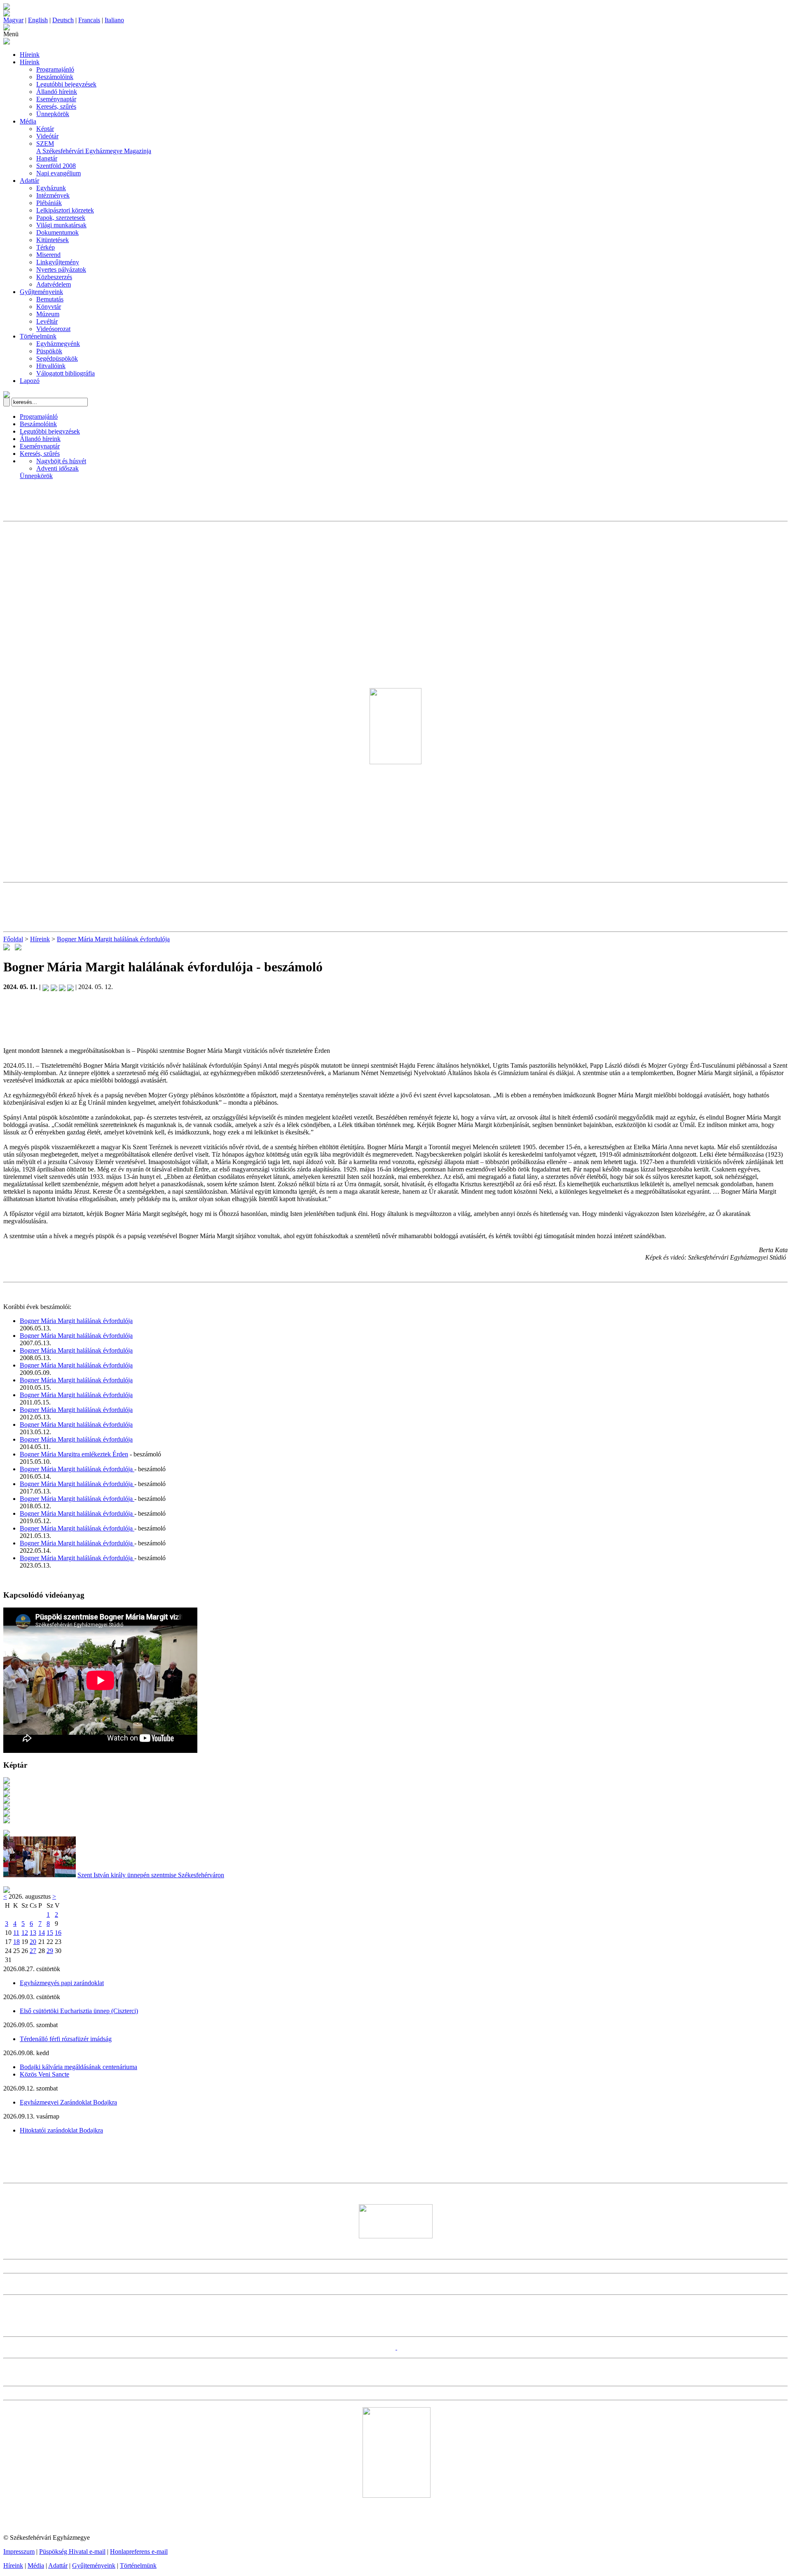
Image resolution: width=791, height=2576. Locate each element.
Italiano (114, 20)
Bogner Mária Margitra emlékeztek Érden (74, 1454)
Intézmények (53, 195)
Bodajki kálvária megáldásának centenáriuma (78, 2067)
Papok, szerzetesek (61, 218)
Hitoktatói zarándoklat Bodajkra (61, 2130)
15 (50, 1933)
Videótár (47, 136)
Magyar (13, 20)
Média (28, 121)
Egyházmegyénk (58, 344)
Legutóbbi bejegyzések (66, 84)
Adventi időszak (57, 468)
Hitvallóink (51, 366)
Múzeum (48, 314)
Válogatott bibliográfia (66, 373)
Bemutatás (50, 299)
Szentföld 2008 (56, 166)
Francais (89, 20)
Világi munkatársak (61, 225)
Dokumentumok (57, 232)
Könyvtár (49, 307)
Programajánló (55, 69)
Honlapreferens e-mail (139, 2551)
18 (16, 1942)
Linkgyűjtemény (58, 262)
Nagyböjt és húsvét (61, 461)
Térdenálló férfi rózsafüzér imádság (66, 2039)
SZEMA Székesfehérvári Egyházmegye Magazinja (94, 147)
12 (25, 1933)
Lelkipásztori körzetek (65, 210)
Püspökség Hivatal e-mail (72, 2551)
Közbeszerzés (54, 277)
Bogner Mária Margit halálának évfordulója (113, 939)
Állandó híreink (57, 92)
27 (33, 1951)
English (38, 20)
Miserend (48, 255)
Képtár (45, 129)
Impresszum (19, 2551)
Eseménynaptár (56, 99)
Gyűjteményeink (41, 292)
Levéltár (47, 321)
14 (42, 1933)
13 (33, 1933)
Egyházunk (51, 188)
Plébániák (49, 203)
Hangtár (47, 158)
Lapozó (30, 381)
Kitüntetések (53, 240)
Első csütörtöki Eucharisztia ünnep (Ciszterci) (79, 2011)
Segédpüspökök (57, 358)
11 (16, 1933)
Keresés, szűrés (56, 106)
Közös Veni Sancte (44, 2074)
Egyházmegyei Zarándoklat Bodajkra (68, 2102)
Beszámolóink (55, 77)
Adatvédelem (54, 284)
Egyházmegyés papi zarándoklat (62, 1983)
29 (50, 1951)
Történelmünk (38, 336)
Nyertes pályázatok (61, 269)
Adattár (29, 181)
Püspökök (49, 351)
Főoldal (13, 939)
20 (33, 1942)
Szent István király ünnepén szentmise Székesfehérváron (151, 1875)
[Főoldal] (7, 14)
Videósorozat (53, 329)
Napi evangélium (59, 173)
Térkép (46, 247)
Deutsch (63, 20)
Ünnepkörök (53, 114)
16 (58, 1933)
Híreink (30, 55)
